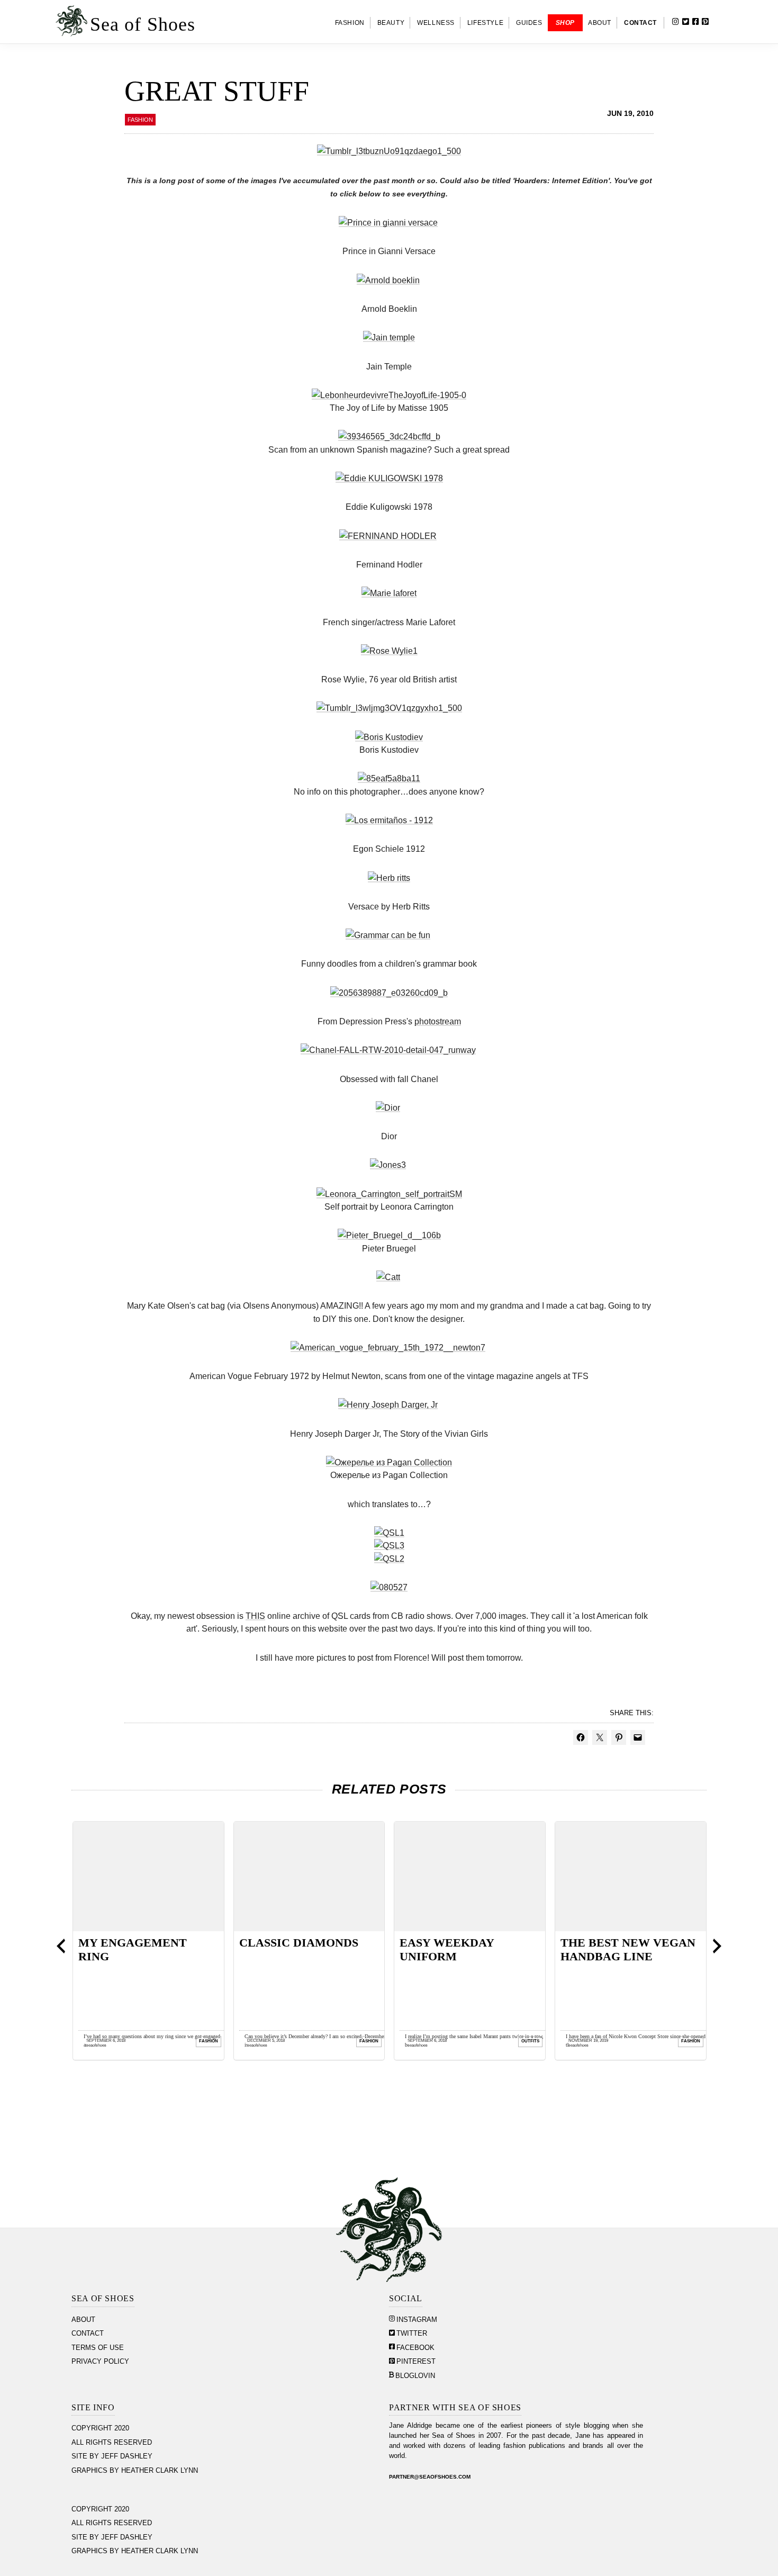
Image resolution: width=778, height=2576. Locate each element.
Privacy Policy (100, 2362)
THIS (255, 1616)
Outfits (530, 2041)
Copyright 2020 (100, 2428)
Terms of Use (98, 2348)
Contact (88, 2334)
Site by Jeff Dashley (112, 2456)
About (83, 2320)
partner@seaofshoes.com (430, 2477)
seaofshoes (96, 2045)
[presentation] (61, 1946)
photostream (438, 1021)
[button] (722, 23)
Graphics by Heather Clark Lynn (135, 2471)
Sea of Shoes (143, 24)
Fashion (140, 120)
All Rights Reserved (112, 2443)
